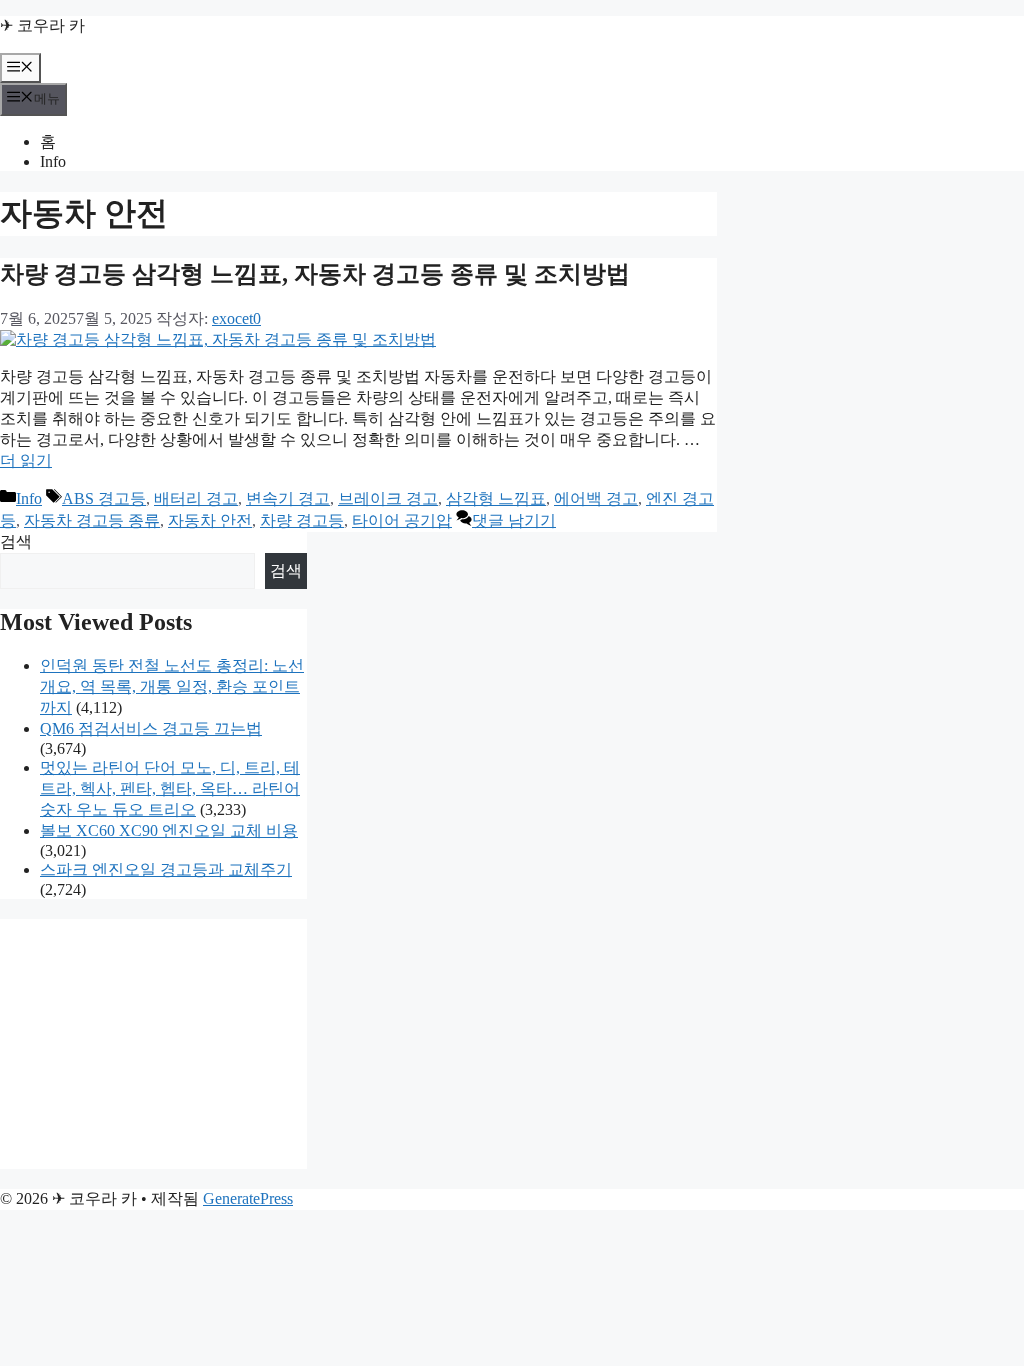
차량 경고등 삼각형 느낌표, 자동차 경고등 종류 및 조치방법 (315, 274)
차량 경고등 (302, 520)
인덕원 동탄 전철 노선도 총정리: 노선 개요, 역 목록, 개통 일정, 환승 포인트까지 (172, 686)
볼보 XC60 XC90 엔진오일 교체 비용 (169, 830)
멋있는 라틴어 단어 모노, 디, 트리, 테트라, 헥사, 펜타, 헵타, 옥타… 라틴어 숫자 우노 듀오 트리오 (170, 788)
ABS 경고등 (104, 498)
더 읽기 (26, 460)
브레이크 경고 (388, 498)
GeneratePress (248, 1198)
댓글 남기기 (514, 520)
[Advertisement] (153, 1044)
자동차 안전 (210, 520)
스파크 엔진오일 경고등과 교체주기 (166, 869)
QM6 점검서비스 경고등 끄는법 (151, 728)
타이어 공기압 (402, 520)
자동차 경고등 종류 (92, 520)
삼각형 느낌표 (496, 498)
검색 (16, 541)
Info (53, 161)
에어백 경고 (596, 498)
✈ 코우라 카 (42, 25)
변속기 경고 (288, 498)
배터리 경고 (196, 498)
